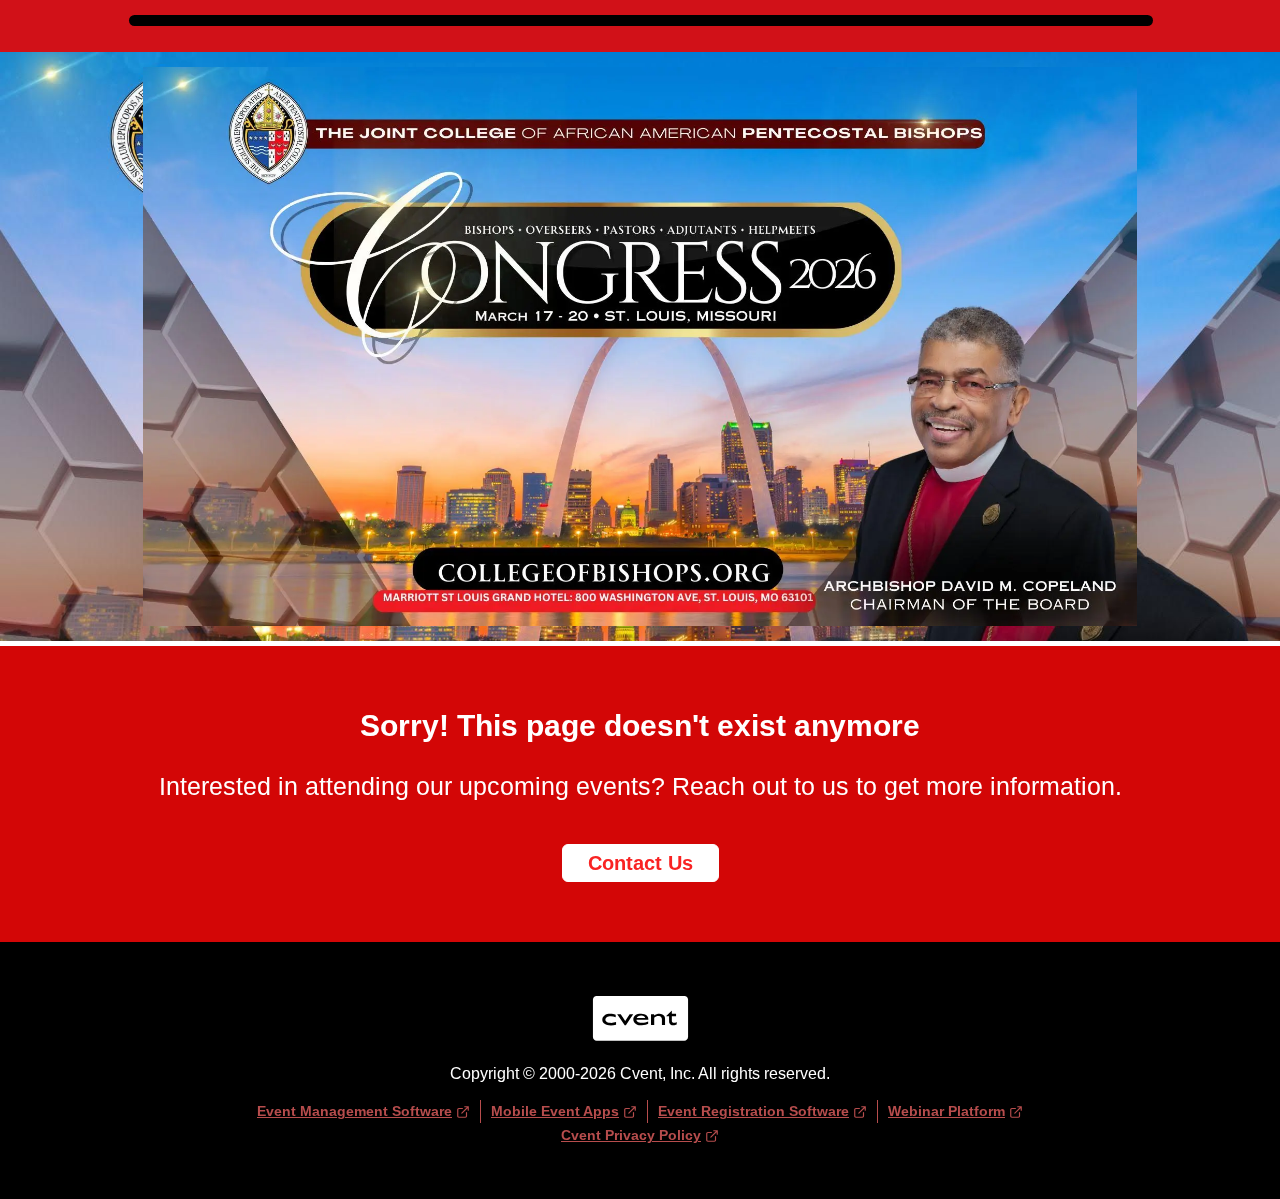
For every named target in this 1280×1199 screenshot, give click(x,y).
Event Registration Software (753, 1111)
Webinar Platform (946, 1111)
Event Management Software (354, 1111)
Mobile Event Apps (555, 1111)
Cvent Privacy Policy (631, 1135)
